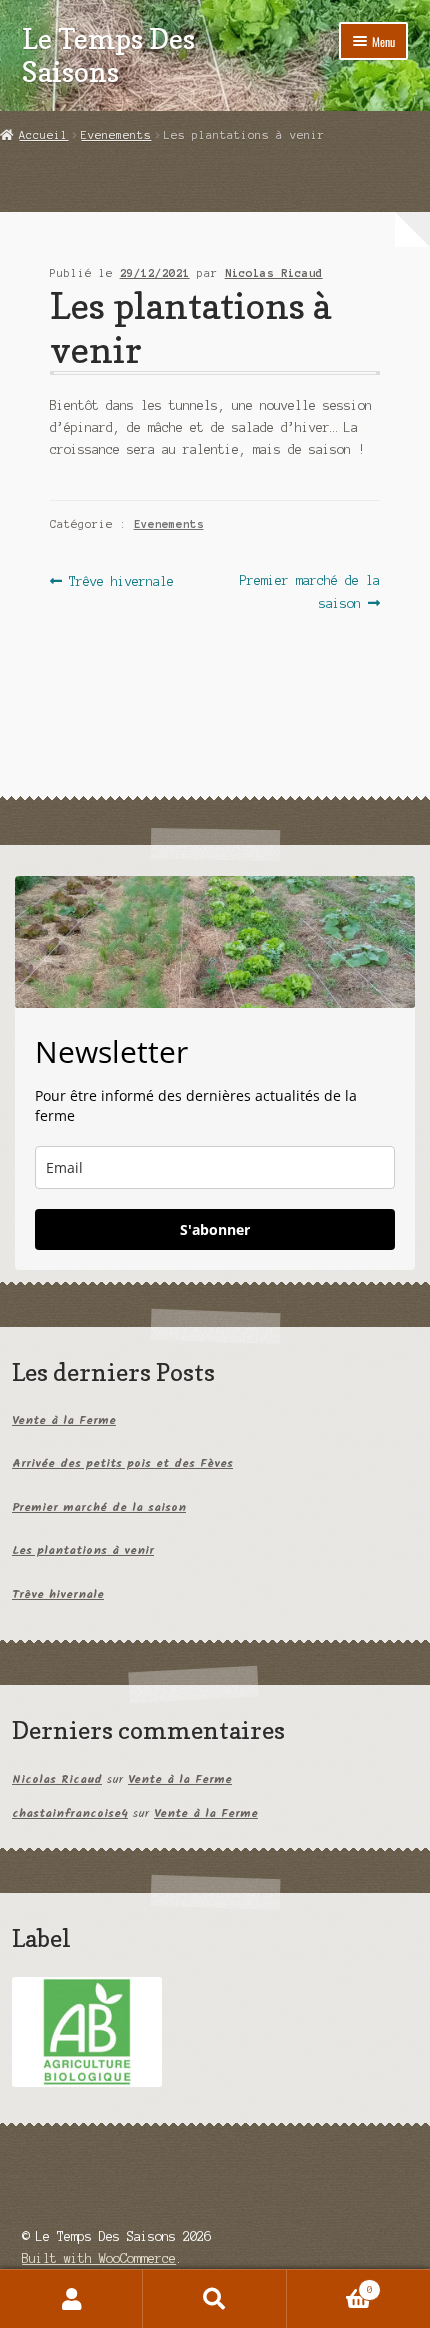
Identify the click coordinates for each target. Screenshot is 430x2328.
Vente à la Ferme (64, 1420)
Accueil (43, 135)
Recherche (214, 2299)
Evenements (116, 135)
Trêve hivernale (121, 583)
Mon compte (71, 2299)
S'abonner (215, 1229)
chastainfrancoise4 (70, 1813)
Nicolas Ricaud (274, 273)
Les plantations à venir (83, 1550)
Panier (330, 2284)
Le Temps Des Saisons (108, 55)
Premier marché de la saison (309, 591)
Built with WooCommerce (99, 2258)
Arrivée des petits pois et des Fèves (122, 1463)
